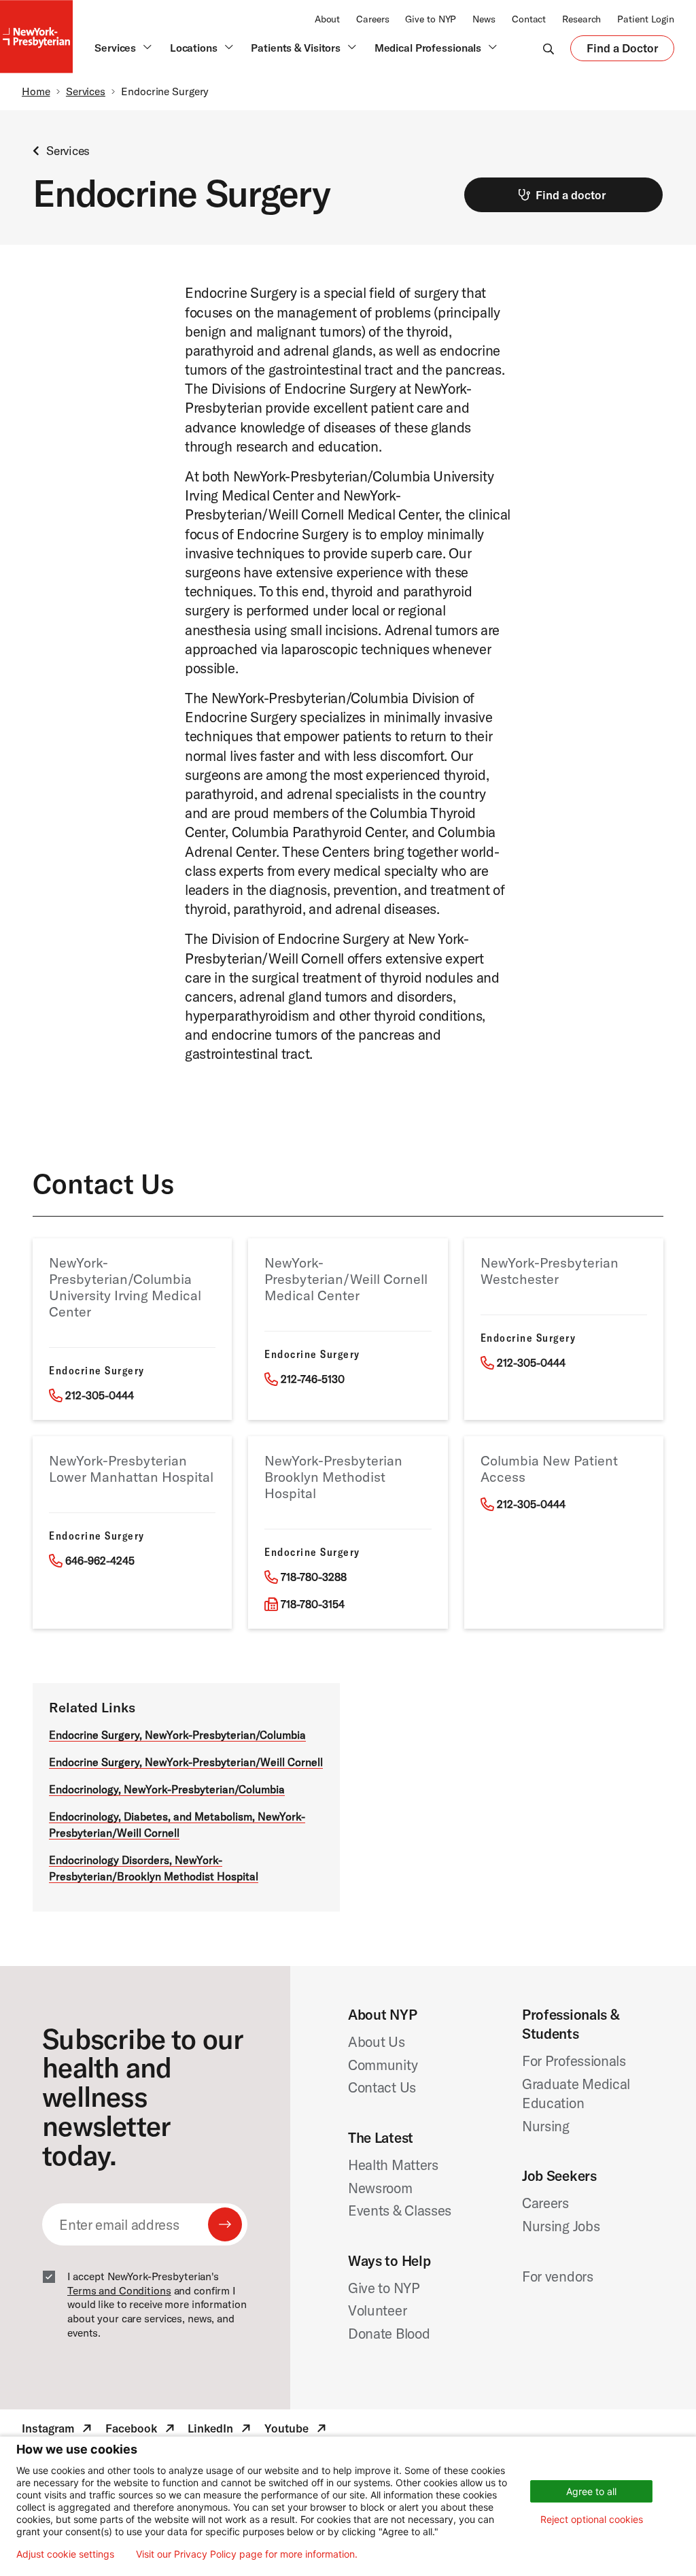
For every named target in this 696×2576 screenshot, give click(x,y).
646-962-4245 (100, 1561)
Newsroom (380, 2188)
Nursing (546, 2126)
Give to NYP (431, 19)
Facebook (141, 2430)
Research (581, 19)
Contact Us (382, 2087)
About (327, 19)
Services (86, 91)
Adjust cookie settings (65, 2554)
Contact (529, 19)
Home (36, 91)
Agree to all (591, 2491)
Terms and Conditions (119, 2290)
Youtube (297, 2430)
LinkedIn (221, 2430)
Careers (372, 19)
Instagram (58, 2430)
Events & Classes (400, 2210)
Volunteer (377, 2310)
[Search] (549, 48)
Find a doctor (571, 195)
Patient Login (646, 19)
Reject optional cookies (592, 2519)
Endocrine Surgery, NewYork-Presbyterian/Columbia (177, 1735)
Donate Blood (389, 2333)
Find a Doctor (622, 51)
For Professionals (574, 2061)
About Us (377, 2041)
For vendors (558, 2276)
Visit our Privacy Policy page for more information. (247, 2554)
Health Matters (393, 2165)
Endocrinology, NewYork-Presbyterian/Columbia (167, 1789)
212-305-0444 (100, 1395)
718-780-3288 (314, 1577)
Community (383, 2065)
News (484, 19)
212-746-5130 (313, 1379)
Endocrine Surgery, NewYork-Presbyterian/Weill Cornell (186, 1762)
